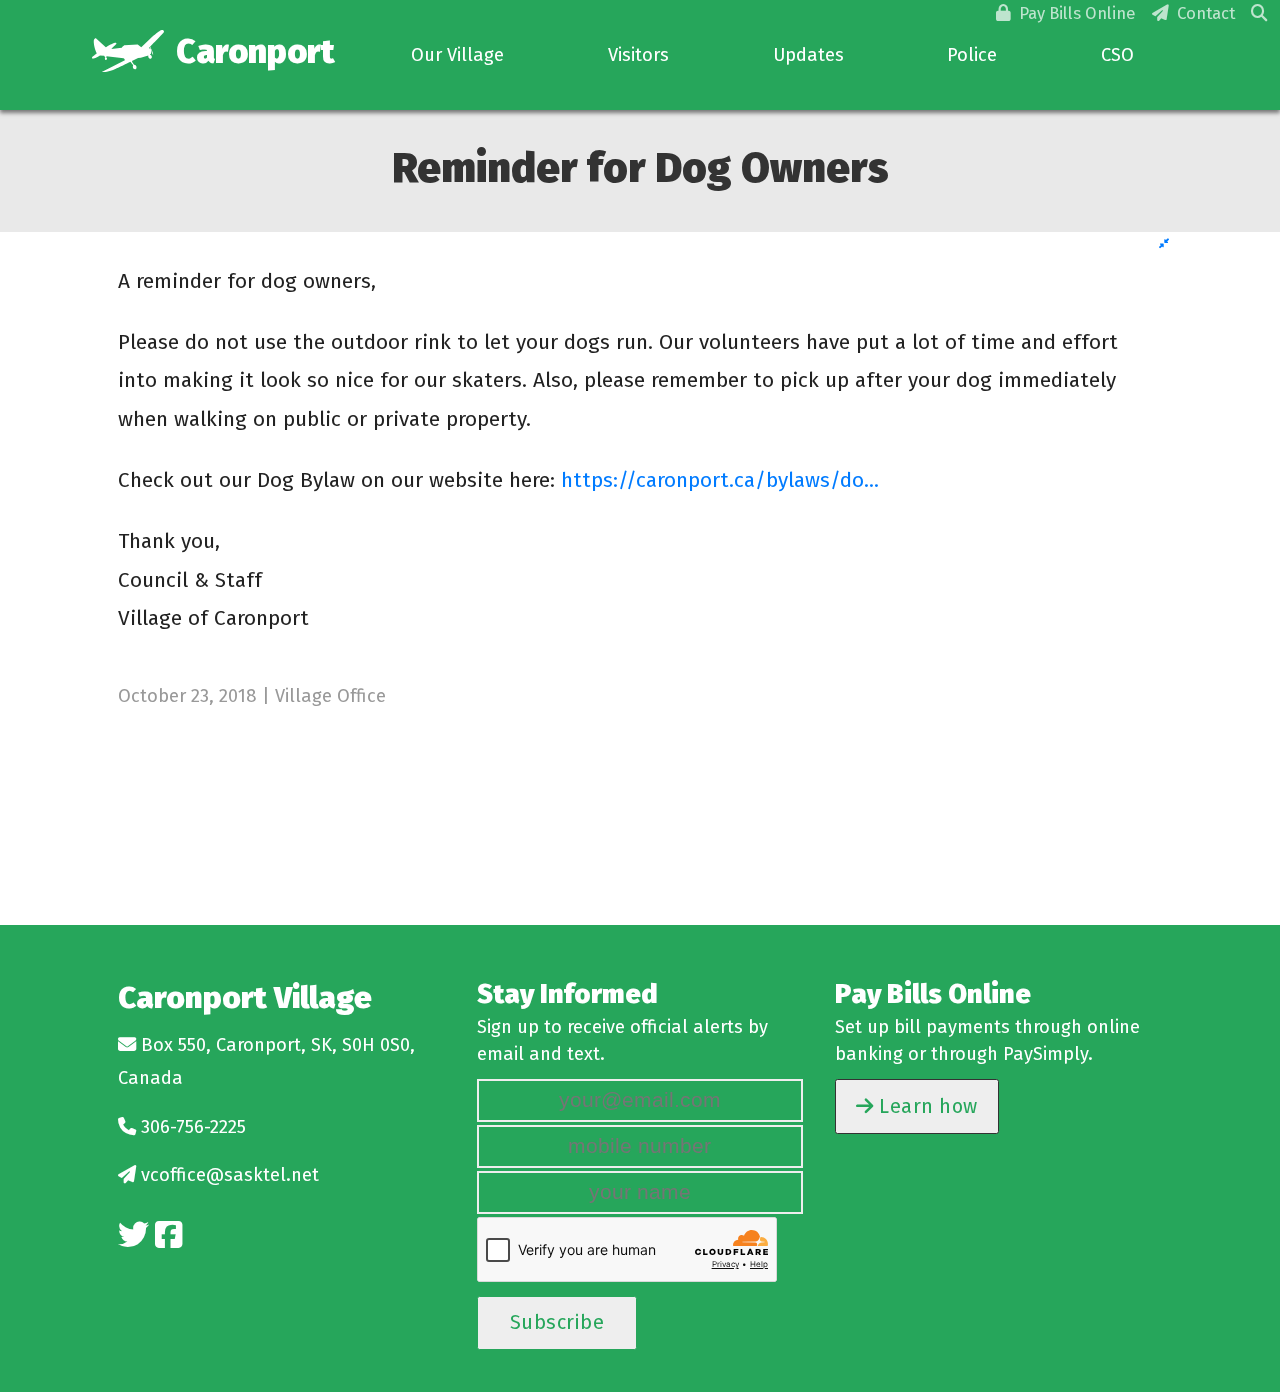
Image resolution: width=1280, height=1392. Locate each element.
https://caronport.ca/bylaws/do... (720, 480)
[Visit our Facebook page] (168, 1235)
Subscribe (557, 1322)
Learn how (926, 1106)
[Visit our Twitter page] (133, 1235)
